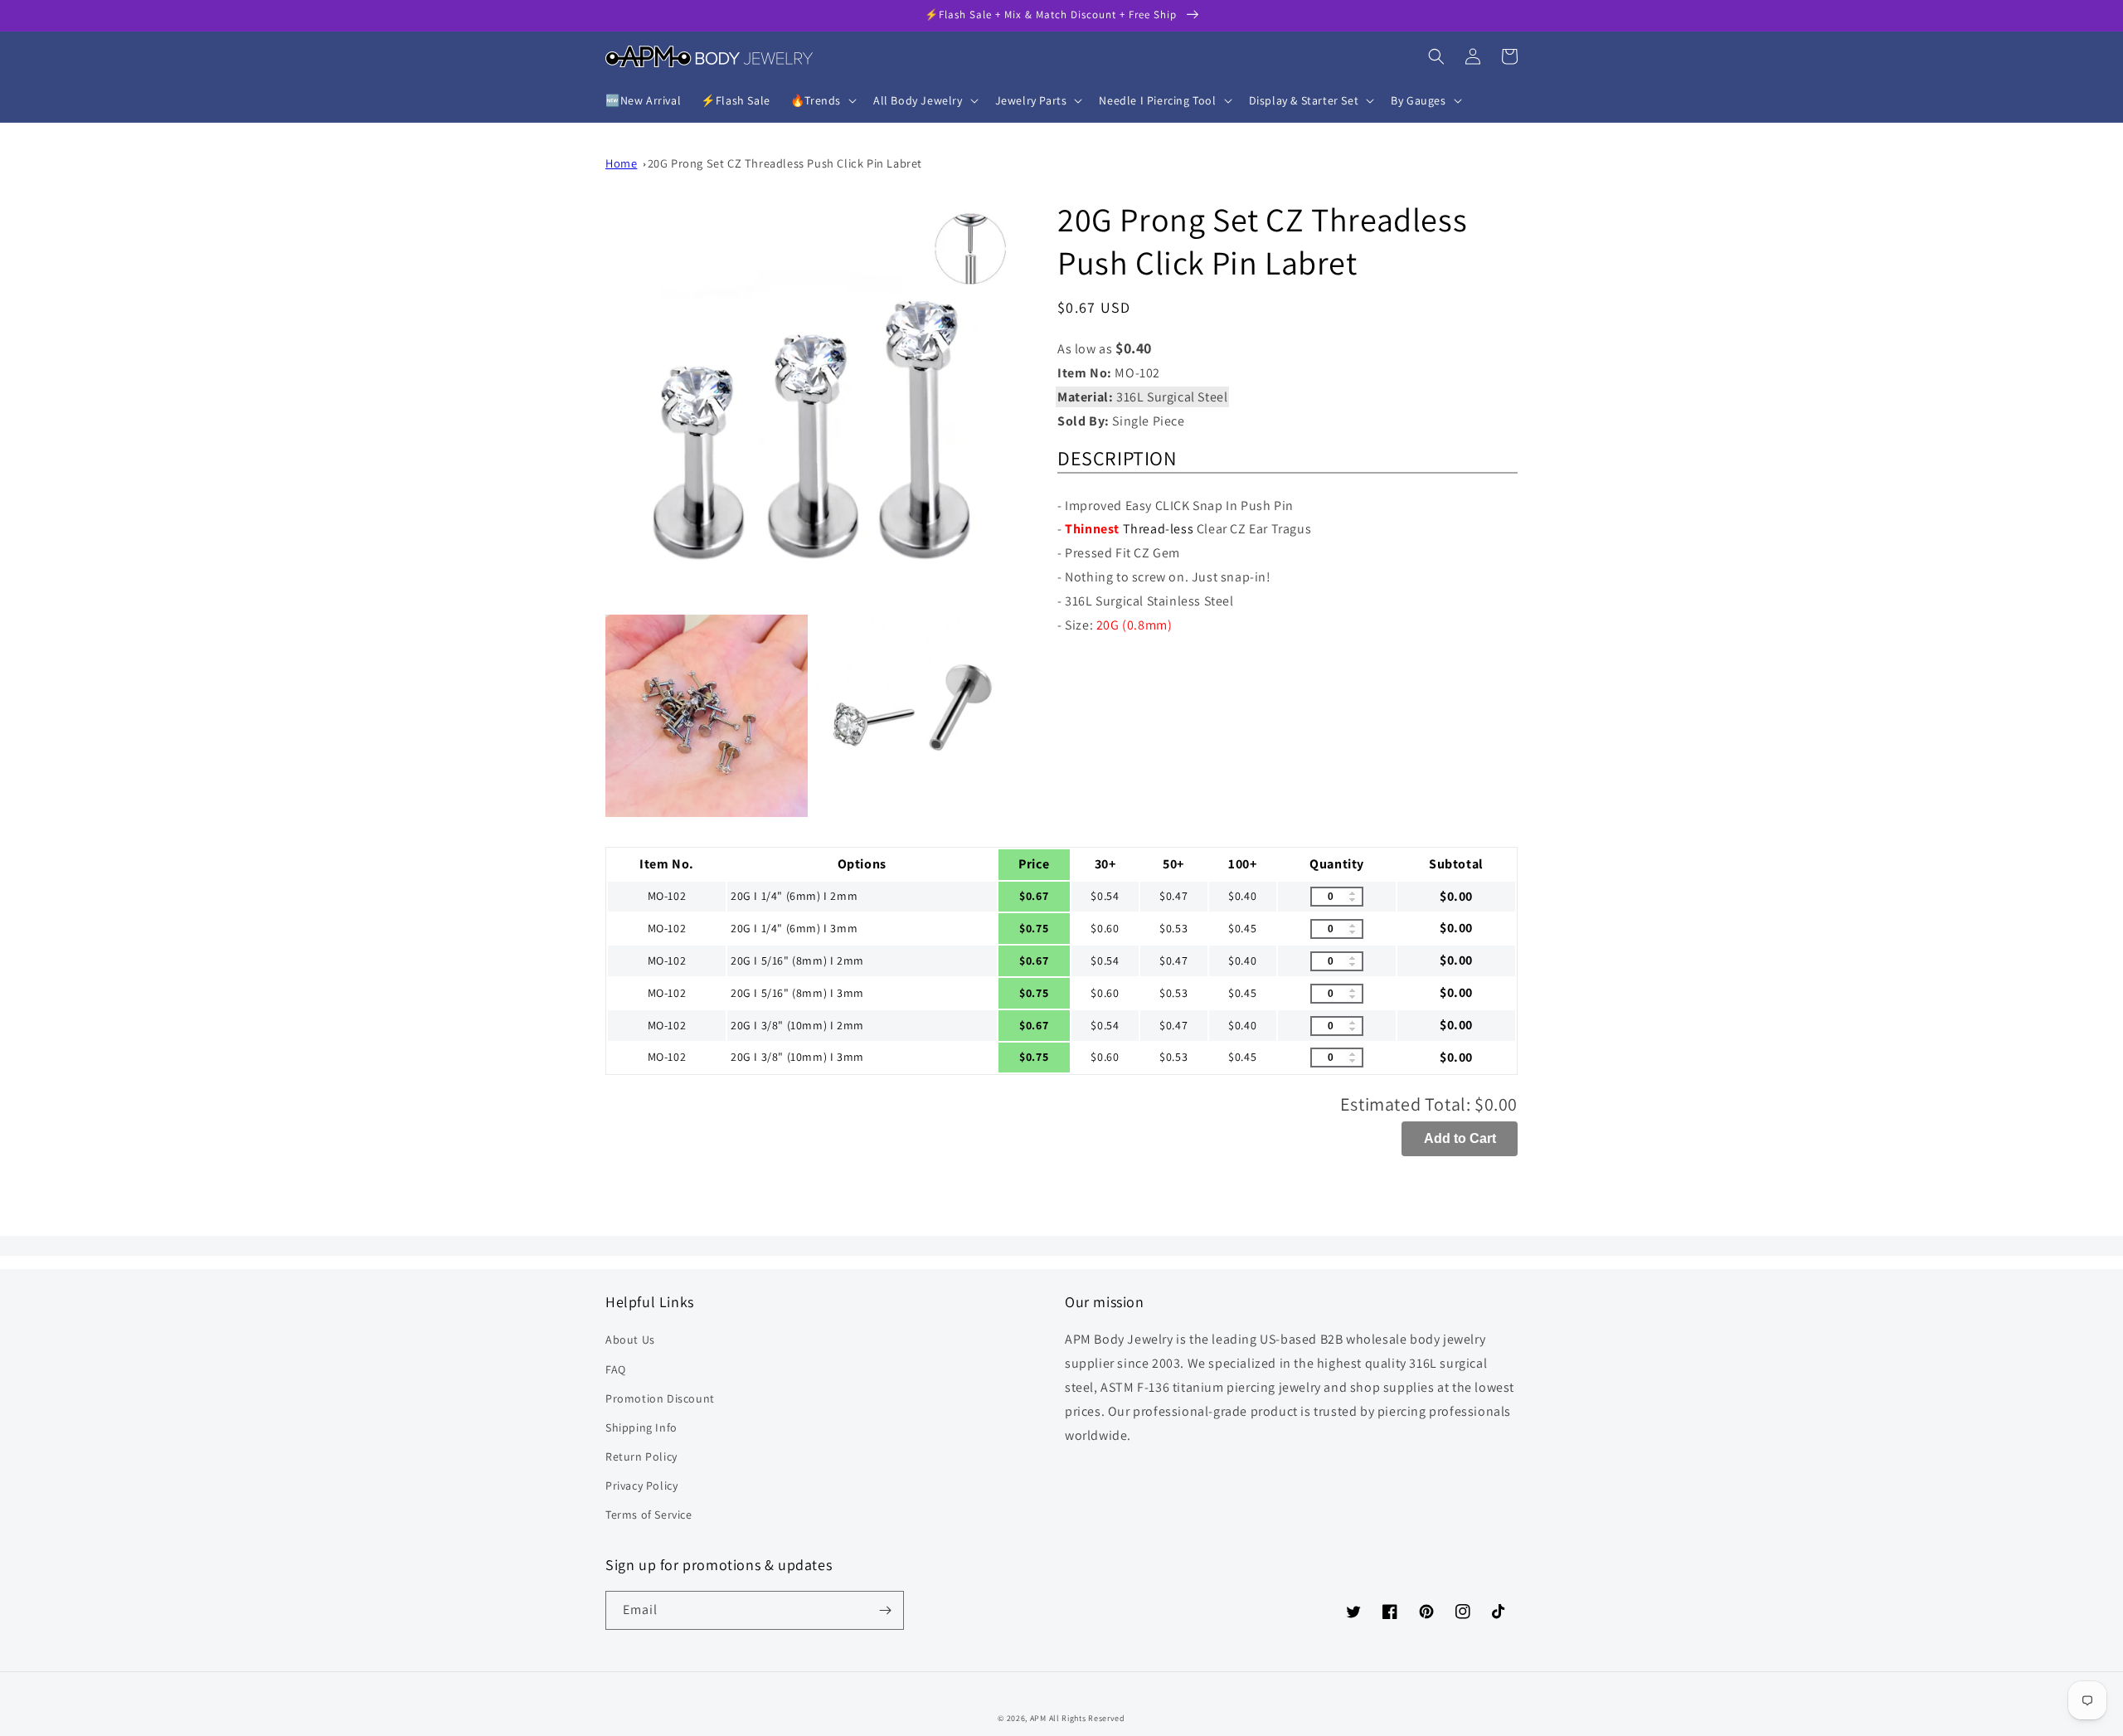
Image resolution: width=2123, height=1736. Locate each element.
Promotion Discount (660, 1398)
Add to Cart (1460, 1138)
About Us (630, 1340)
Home (621, 163)
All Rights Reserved (1087, 1718)
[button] (822, 100)
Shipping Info (641, 1427)
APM (1040, 1718)
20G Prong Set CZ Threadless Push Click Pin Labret (785, 163)
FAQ (616, 1369)
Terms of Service (649, 1515)
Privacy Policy (641, 1486)
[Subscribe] (885, 1610)
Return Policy (641, 1456)
